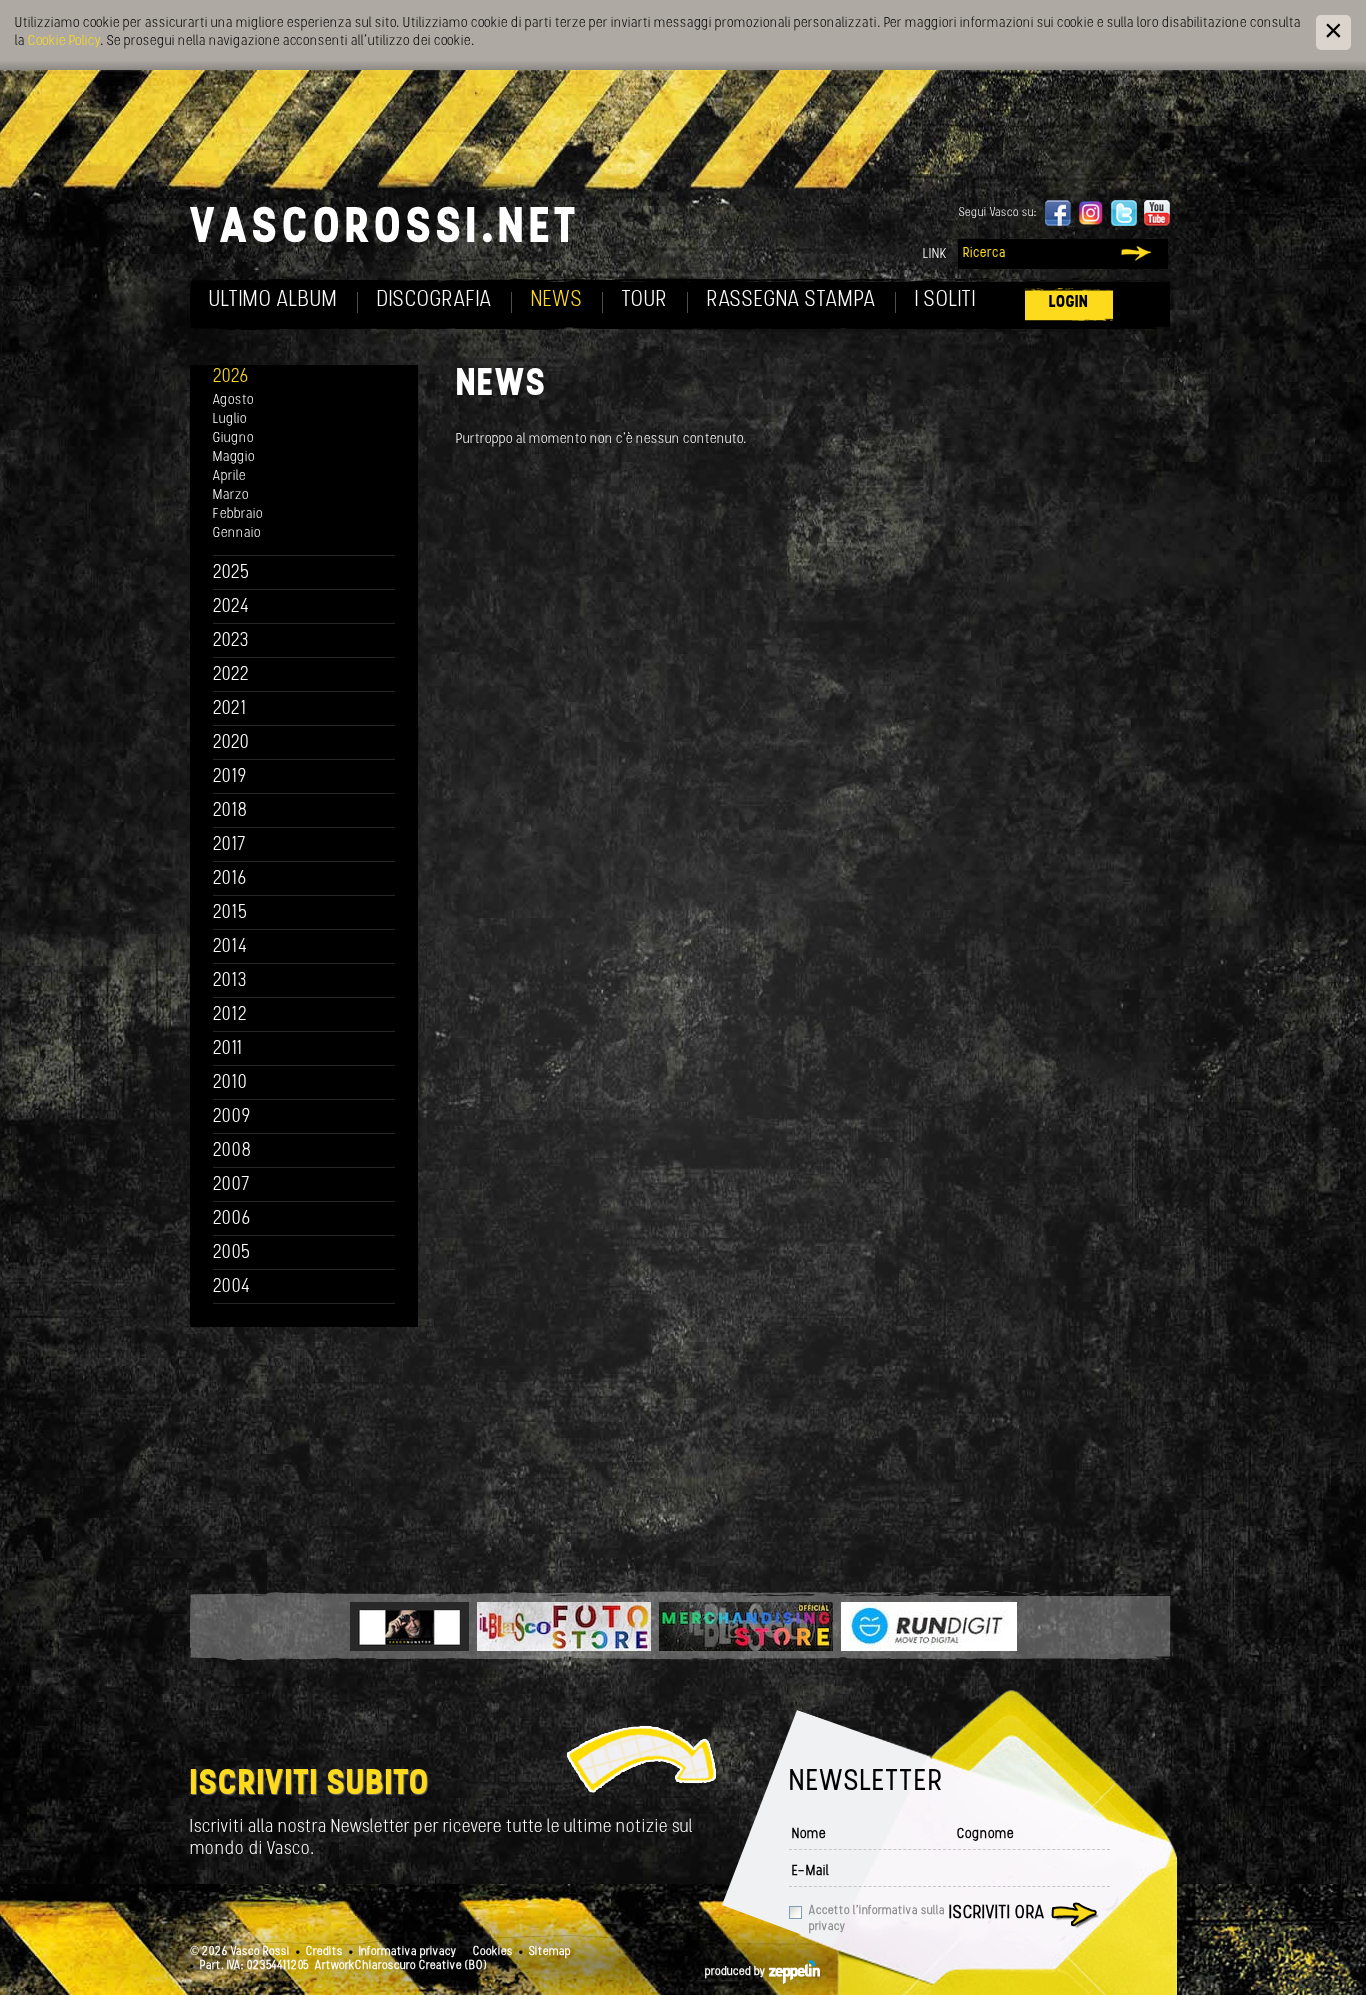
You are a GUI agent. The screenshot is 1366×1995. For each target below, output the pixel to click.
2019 (230, 777)
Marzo (231, 495)
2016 (230, 879)
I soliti (945, 300)
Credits (324, 1952)
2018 (230, 811)
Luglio (230, 419)
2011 (228, 1049)
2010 (230, 1083)
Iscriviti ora (997, 1914)
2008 (232, 1151)
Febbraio (238, 514)
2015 (230, 913)
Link (935, 254)
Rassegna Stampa (791, 300)
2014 (230, 947)
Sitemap (550, 1952)
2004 (232, 1287)
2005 (232, 1253)
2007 (231, 1185)
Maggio (234, 457)
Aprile (229, 476)
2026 (231, 377)
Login (1069, 302)
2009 (232, 1117)
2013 (230, 981)
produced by (737, 1972)
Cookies (493, 1952)
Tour (645, 300)
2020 (231, 743)
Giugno (233, 438)
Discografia (434, 300)
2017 (229, 845)
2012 (230, 1015)
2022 (231, 675)
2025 (231, 573)
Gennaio (237, 533)
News (557, 300)
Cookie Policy (64, 41)
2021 (230, 709)
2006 (232, 1219)
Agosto (233, 400)
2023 (231, 641)
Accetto (877, 1919)
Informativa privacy (408, 1952)
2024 (231, 607)
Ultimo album (273, 300)
